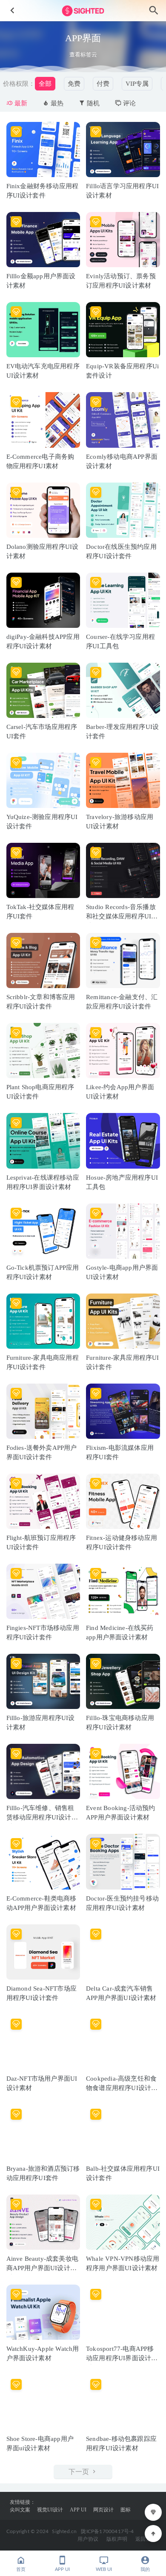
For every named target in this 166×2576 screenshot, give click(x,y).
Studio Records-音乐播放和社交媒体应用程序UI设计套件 (122, 916)
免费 (74, 84)
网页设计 (103, 2510)
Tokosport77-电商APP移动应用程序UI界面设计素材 (122, 2358)
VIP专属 (137, 84)
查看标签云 (83, 55)
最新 (20, 103)
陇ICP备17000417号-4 (107, 2531)
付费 (103, 84)
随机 (92, 103)
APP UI (78, 2510)
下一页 (80, 2472)
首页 (21, 2569)
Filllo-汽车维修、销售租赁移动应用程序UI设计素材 (42, 1817)
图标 (126, 2510)
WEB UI (104, 2569)
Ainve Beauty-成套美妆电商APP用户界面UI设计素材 (43, 2268)
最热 (56, 103)
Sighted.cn (64, 2531)
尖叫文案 (20, 2510)
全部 (45, 84)
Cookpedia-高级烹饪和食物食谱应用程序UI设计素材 (122, 2088)
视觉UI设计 (50, 2510)
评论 (129, 103)
